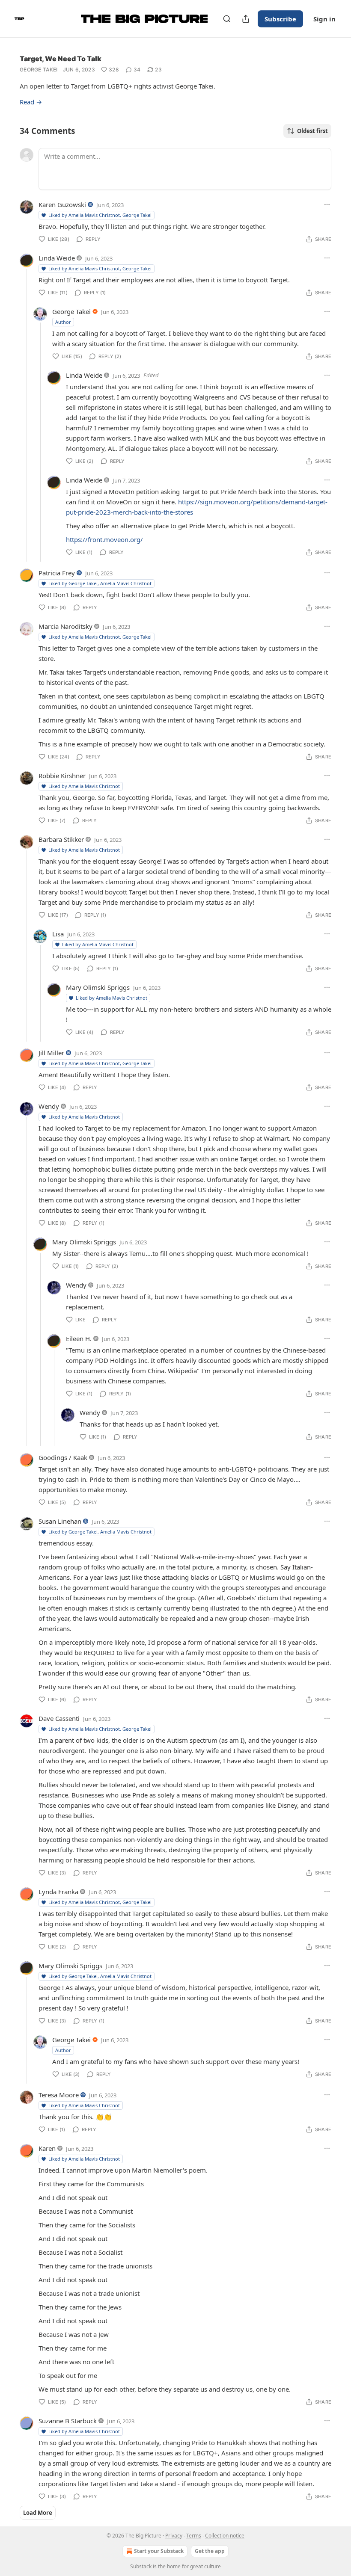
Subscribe (280, 19)
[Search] (227, 19)
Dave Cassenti (59, 1718)
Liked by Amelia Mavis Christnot (84, 786)
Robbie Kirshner (62, 776)
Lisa (58, 934)
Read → (31, 102)
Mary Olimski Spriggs (98, 987)
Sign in (324, 19)
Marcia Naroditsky (65, 626)
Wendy (49, 1106)
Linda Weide (57, 258)
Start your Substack (159, 2551)
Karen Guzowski (62, 204)
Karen (47, 2148)
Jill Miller (51, 1053)
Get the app (210, 2551)
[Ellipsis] (327, 204)
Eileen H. (79, 1338)
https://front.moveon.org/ (104, 539)
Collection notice (225, 2536)
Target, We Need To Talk (61, 59)
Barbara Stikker (61, 839)
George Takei (39, 70)
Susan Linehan (60, 1521)
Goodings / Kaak (63, 1457)
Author (63, 322)
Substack (141, 2566)
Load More (38, 2513)
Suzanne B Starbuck (68, 2421)
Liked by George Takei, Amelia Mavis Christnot (100, 583)
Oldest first (312, 131)
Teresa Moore (59, 2095)
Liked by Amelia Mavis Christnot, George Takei (100, 215)
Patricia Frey (57, 573)
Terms (194, 2536)
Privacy (174, 2536)
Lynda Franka (58, 1892)
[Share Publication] (246, 19)
